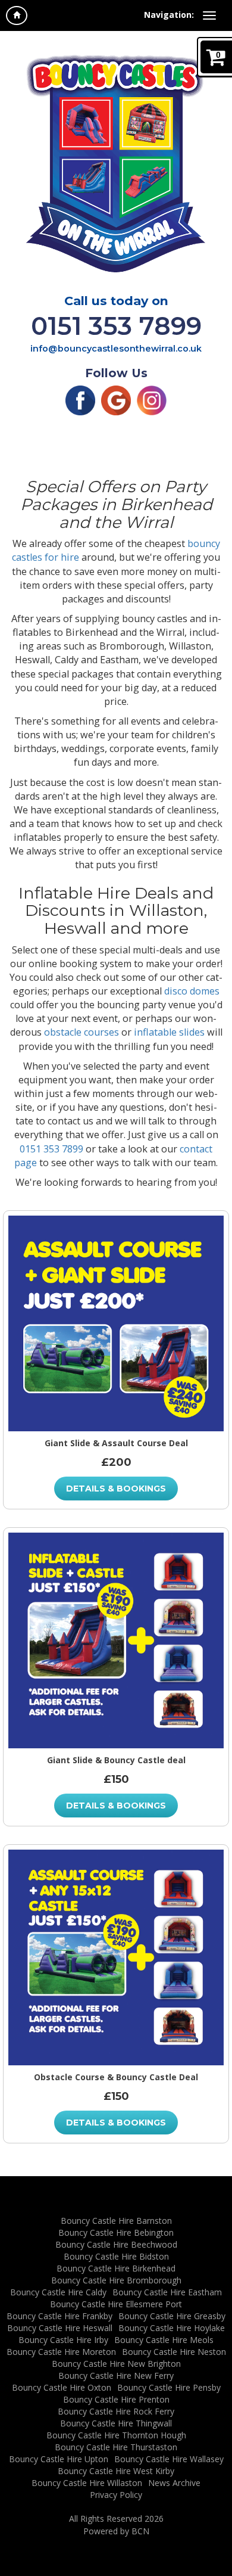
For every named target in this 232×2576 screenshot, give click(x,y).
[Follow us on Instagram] (152, 400)
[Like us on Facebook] (80, 400)
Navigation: (169, 15)
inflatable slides (169, 1032)
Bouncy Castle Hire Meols (164, 2340)
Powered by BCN (116, 2531)
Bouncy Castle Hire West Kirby (116, 2471)
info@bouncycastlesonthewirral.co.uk (116, 349)
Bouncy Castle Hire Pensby (169, 2387)
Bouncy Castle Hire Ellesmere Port (116, 2304)
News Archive (174, 2483)
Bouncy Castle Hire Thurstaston (116, 2447)
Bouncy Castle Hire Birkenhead (116, 2268)
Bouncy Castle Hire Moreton (61, 2352)
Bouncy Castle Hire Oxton (62, 2387)
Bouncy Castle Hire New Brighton (116, 2364)
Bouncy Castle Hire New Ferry (116, 2375)
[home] (17, 15)
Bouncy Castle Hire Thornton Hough (116, 2435)
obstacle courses (81, 1032)
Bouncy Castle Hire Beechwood (116, 2244)
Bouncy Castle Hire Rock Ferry (116, 2411)
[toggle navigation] (209, 15)
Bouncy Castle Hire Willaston (87, 2483)
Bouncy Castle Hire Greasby (172, 2316)
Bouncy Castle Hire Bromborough (116, 2280)
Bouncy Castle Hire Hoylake (172, 2328)
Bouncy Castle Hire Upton (59, 2459)
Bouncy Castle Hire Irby (63, 2340)
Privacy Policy (116, 2495)
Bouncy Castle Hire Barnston (116, 2221)
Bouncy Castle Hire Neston (174, 2352)
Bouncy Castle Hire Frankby (59, 2316)
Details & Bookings (116, 1489)
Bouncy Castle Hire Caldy (58, 2292)
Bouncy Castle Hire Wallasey (169, 2459)
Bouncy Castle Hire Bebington (116, 2232)
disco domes (192, 991)
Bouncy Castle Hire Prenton (116, 2399)
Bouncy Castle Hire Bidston (116, 2256)
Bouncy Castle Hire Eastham (167, 2292)
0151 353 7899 (116, 326)
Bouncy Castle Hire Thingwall (116, 2423)
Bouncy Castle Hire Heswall (60, 2328)
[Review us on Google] (116, 400)
